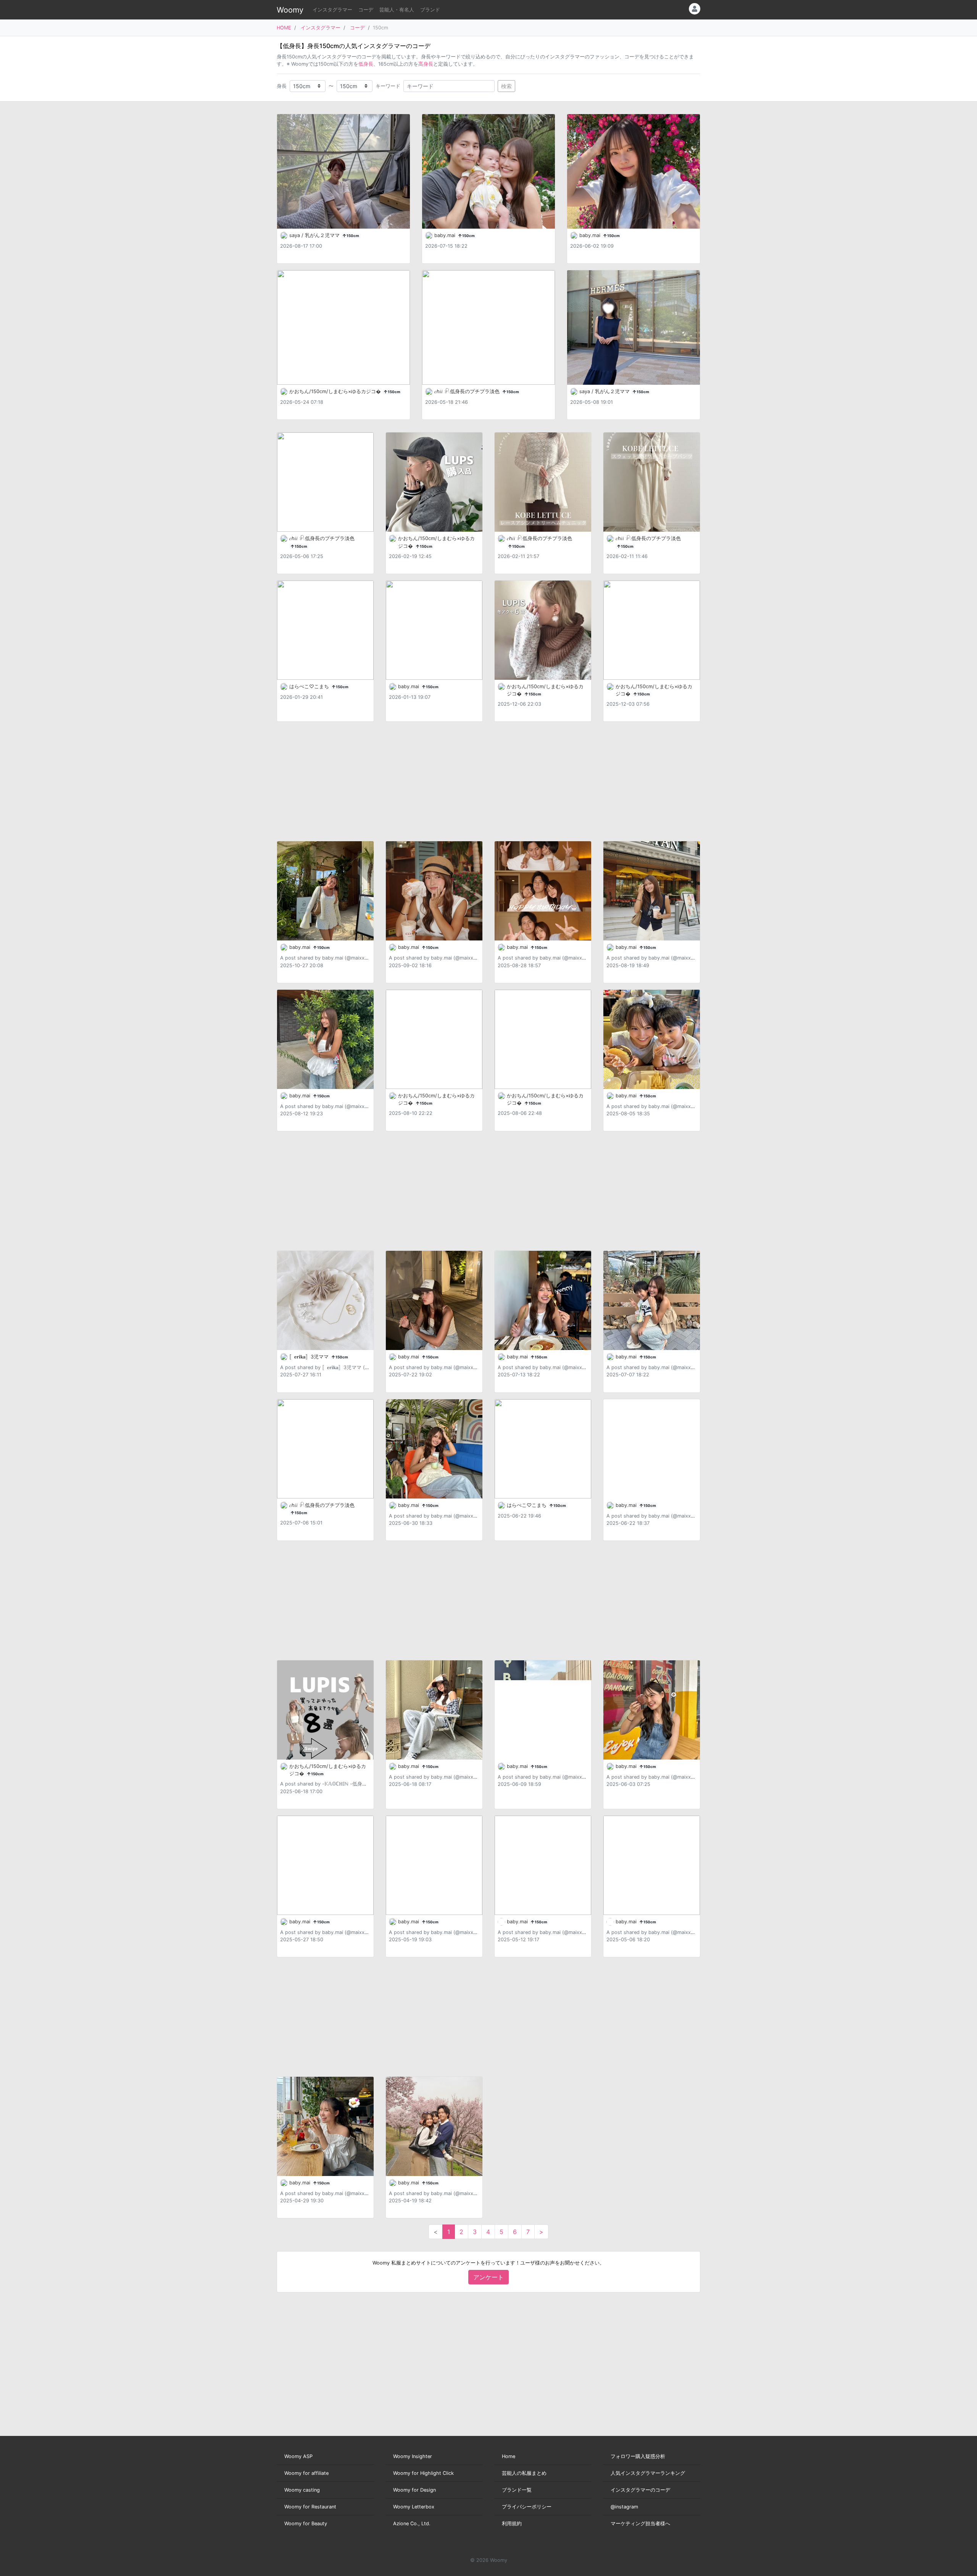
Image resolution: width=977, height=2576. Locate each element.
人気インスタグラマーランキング (648, 2473)
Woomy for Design (414, 2490)
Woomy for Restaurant (310, 2507)
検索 (506, 86)
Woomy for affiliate (306, 2473)
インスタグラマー (332, 10)
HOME (284, 28)
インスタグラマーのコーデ (640, 2490)
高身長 (426, 64)
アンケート (488, 2277)
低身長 (366, 64)
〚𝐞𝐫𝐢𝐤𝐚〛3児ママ (310, 1357)
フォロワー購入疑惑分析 (638, 2456)
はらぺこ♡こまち (310, 686)
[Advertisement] (488, 781)
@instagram (624, 2507)
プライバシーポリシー (527, 2507)
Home (509, 2456)
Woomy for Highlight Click (423, 2473)
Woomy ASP (298, 2456)
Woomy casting (302, 2490)
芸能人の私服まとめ (524, 2473)
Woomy (290, 10)
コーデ (366, 10)
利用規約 (512, 2524)
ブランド (430, 10)
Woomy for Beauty (306, 2524)
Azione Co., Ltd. (412, 2524)
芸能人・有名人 (397, 10)
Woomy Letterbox (414, 2507)
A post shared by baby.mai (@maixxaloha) (330, 958)
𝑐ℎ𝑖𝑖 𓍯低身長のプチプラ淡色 (468, 391)
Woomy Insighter (413, 2456)
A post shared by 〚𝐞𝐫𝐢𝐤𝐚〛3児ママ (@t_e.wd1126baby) (344, 1367)
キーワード (388, 86)
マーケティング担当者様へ (640, 2524)
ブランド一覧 (517, 2490)
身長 (282, 86)
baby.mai (446, 235)
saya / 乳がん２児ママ (315, 235)
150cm (352, 236)
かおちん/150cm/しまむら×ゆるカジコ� (336, 391)
